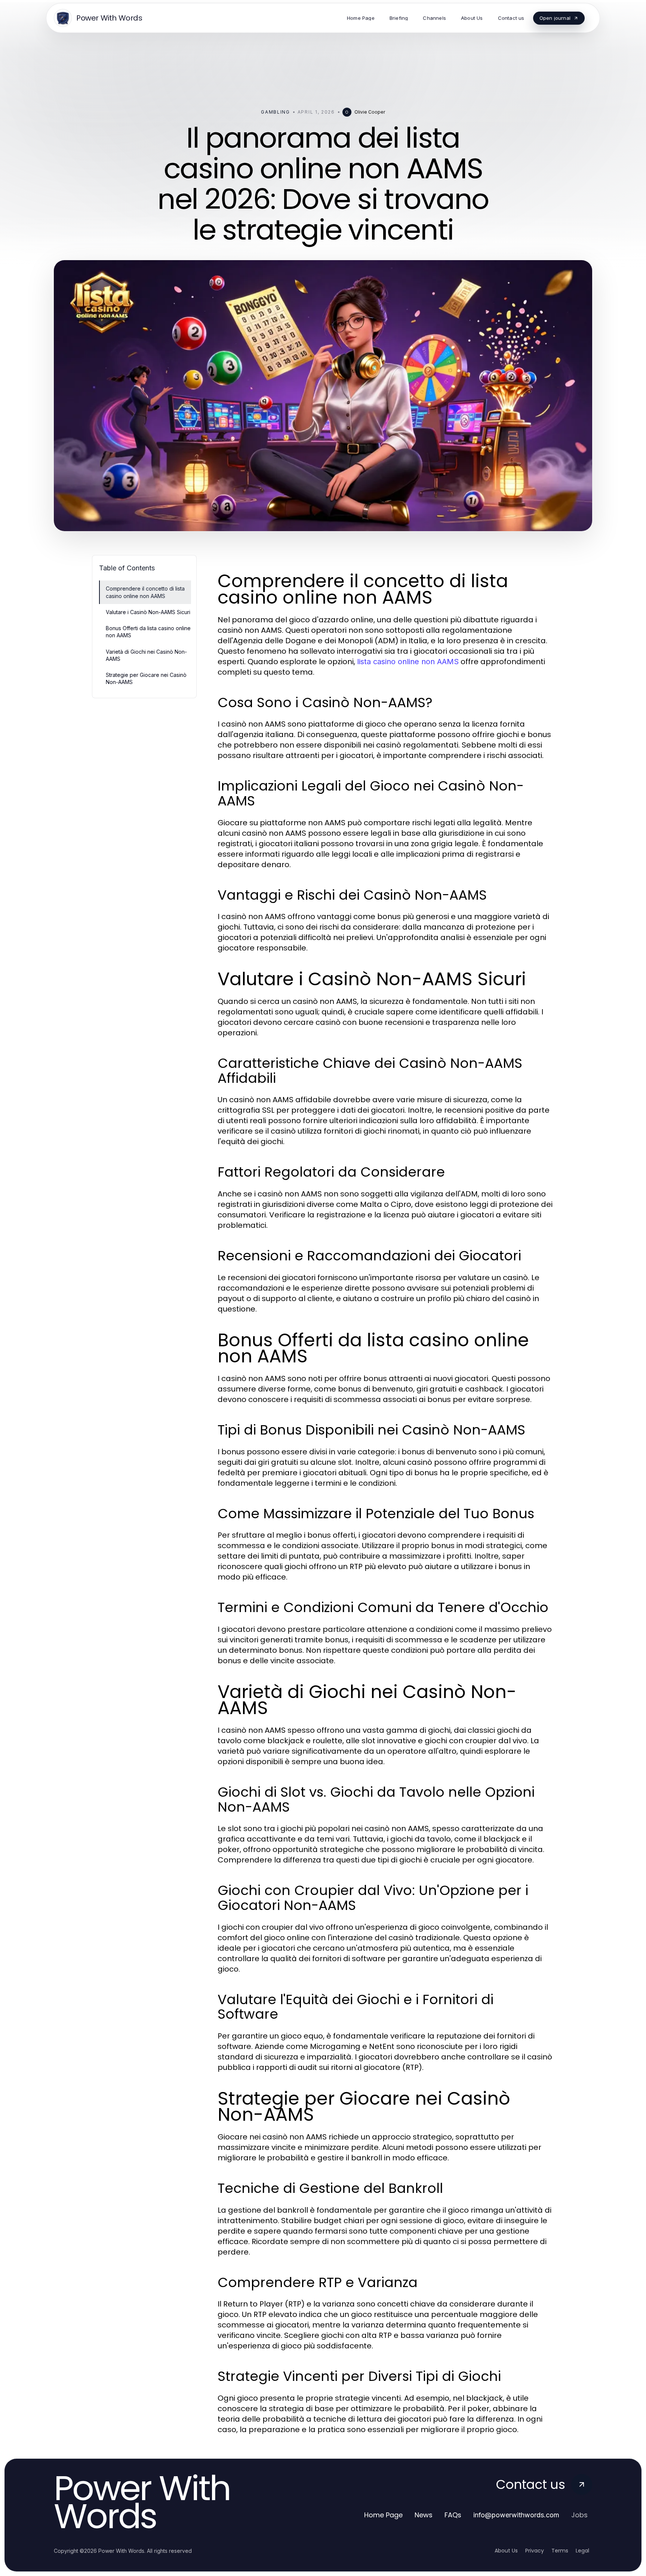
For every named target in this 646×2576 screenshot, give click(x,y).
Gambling (275, 112)
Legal (582, 2551)
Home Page (383, 2515)
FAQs (453, 2515)
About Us (506, 2551)
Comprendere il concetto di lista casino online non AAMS (145, 592)
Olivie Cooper (370, 112)
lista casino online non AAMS (408, 662)
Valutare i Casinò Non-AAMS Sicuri (148, 612)
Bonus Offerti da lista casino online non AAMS (148, 632)
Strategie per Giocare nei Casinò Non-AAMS (146, 678)
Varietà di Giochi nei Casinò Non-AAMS (146, 655)
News (424, 2515)
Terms (560, 2551)
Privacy (535, 2551)
